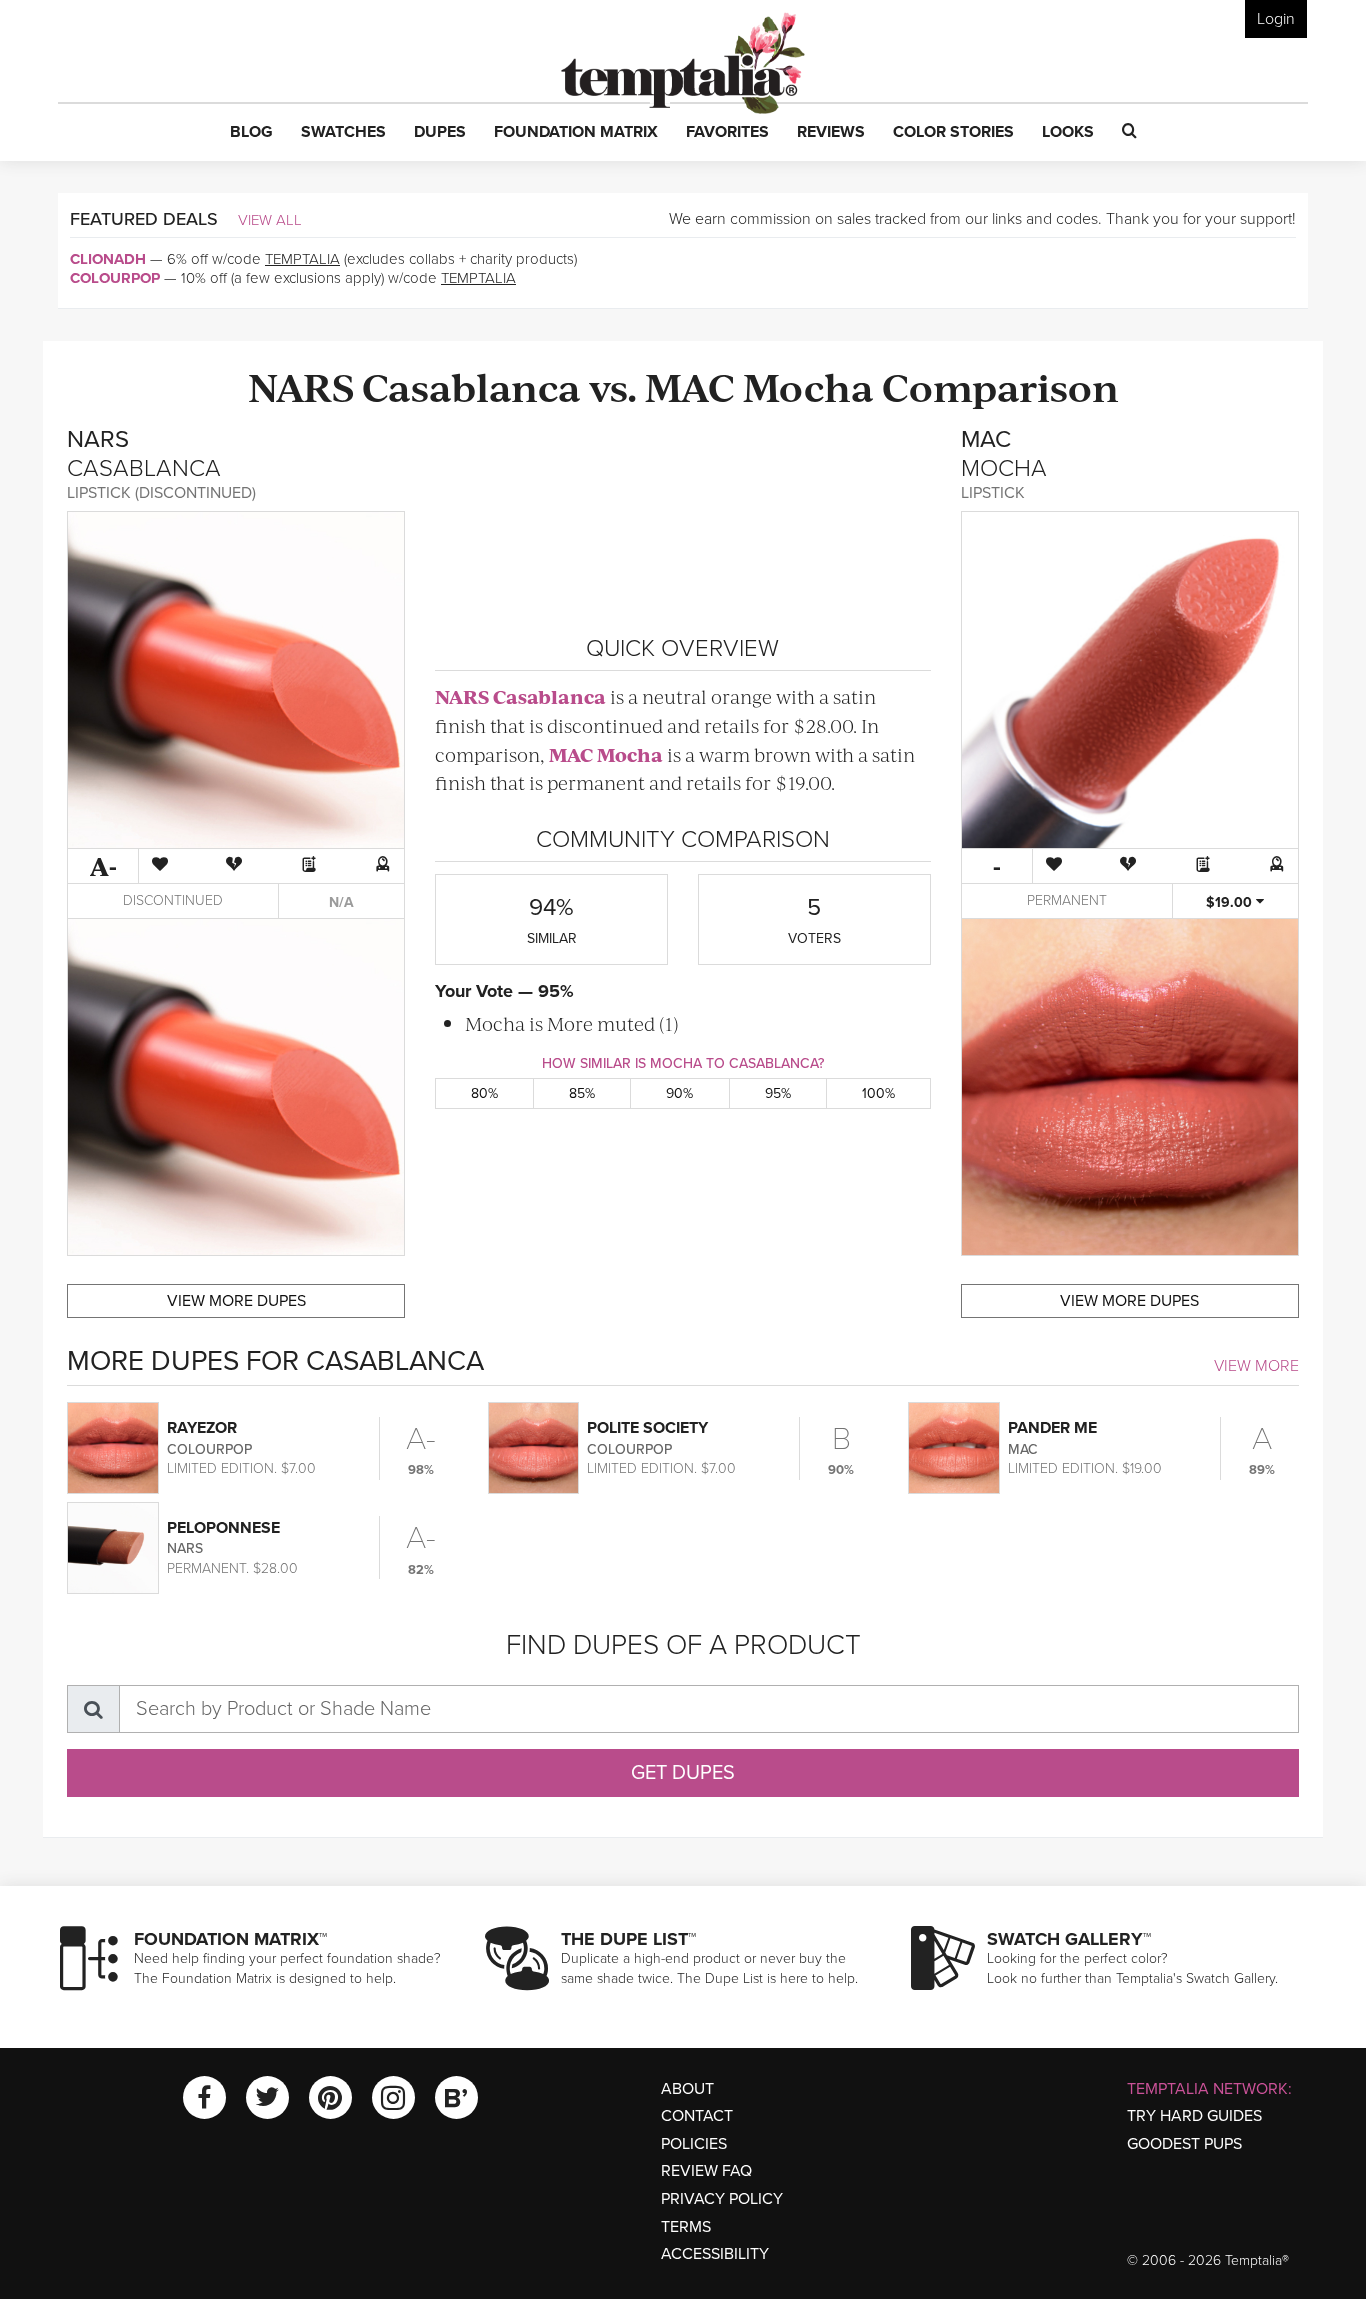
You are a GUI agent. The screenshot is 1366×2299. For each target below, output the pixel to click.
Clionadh (108, 259)
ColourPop (115, 278)
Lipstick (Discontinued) (161, 493)
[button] (251, 133)
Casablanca (471, 385)
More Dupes (236, 1301)
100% (878, 1093)
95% (778, 1093)
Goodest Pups (1184, 2144)
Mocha (808, 385)
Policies (694, 2144)
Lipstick (993, 493)
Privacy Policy (722, 2199)
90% (679, 1093)
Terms (686, 2227)
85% (582, 1093)
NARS (301, 385)
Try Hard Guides (1194, 2116)
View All (270, 220)
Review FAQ (706, 2171)
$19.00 (1231, 902)
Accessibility (715, 2254)
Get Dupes (683, 1773)
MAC (690, 385)
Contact (697, 2116)
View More (1256, 1366)
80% (484, 1093)
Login (1276, 19)
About (687, 2089)
